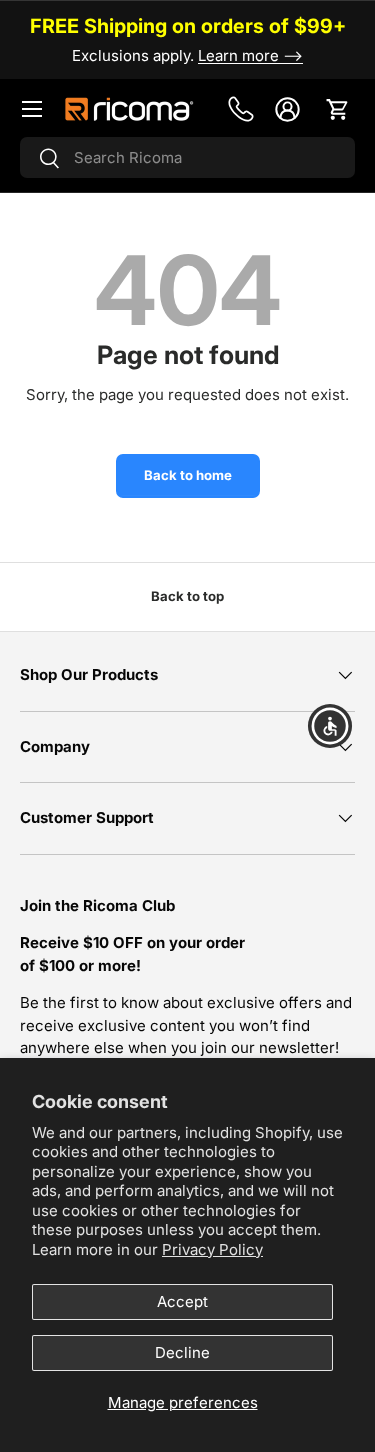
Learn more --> (250, 55)
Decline (182, 1352)
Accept (182, 1301)
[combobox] (187, 157)
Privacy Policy (212, 1249)
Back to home (188, 475)
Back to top (187, 596)
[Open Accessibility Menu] (330, 726)
